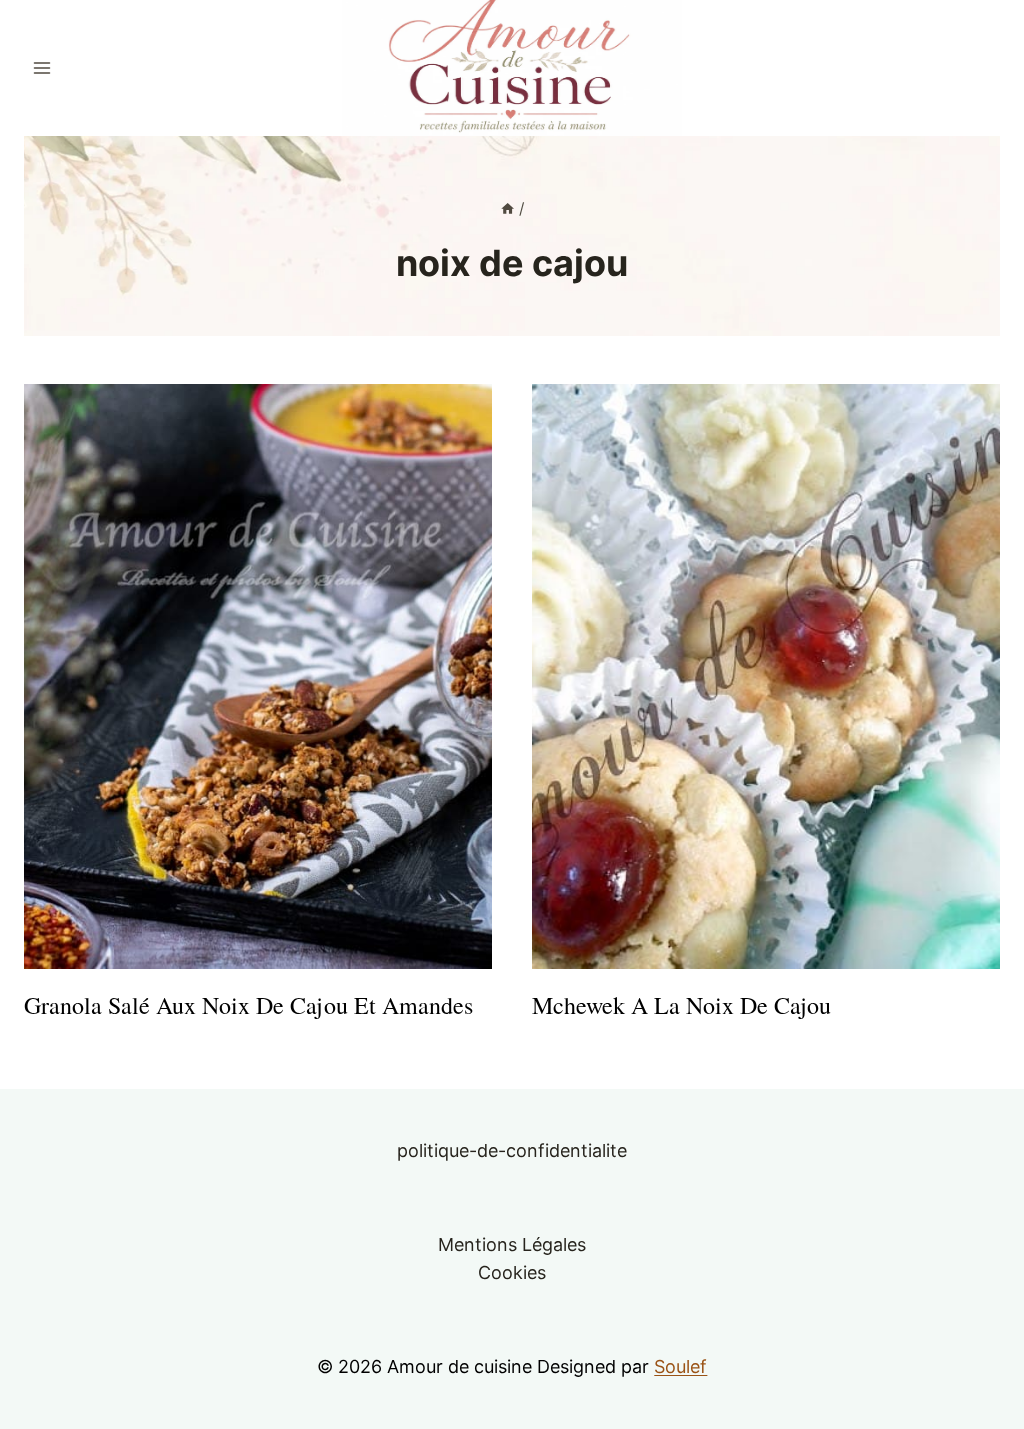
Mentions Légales (512, 1244)
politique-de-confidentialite (512, 1150)
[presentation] (258, 676)
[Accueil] (507, 208)
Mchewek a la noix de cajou (681, 1005)
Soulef (680, 1366)
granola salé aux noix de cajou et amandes (248, 1005)
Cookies (512, 1272)
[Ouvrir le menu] (42, 67)
